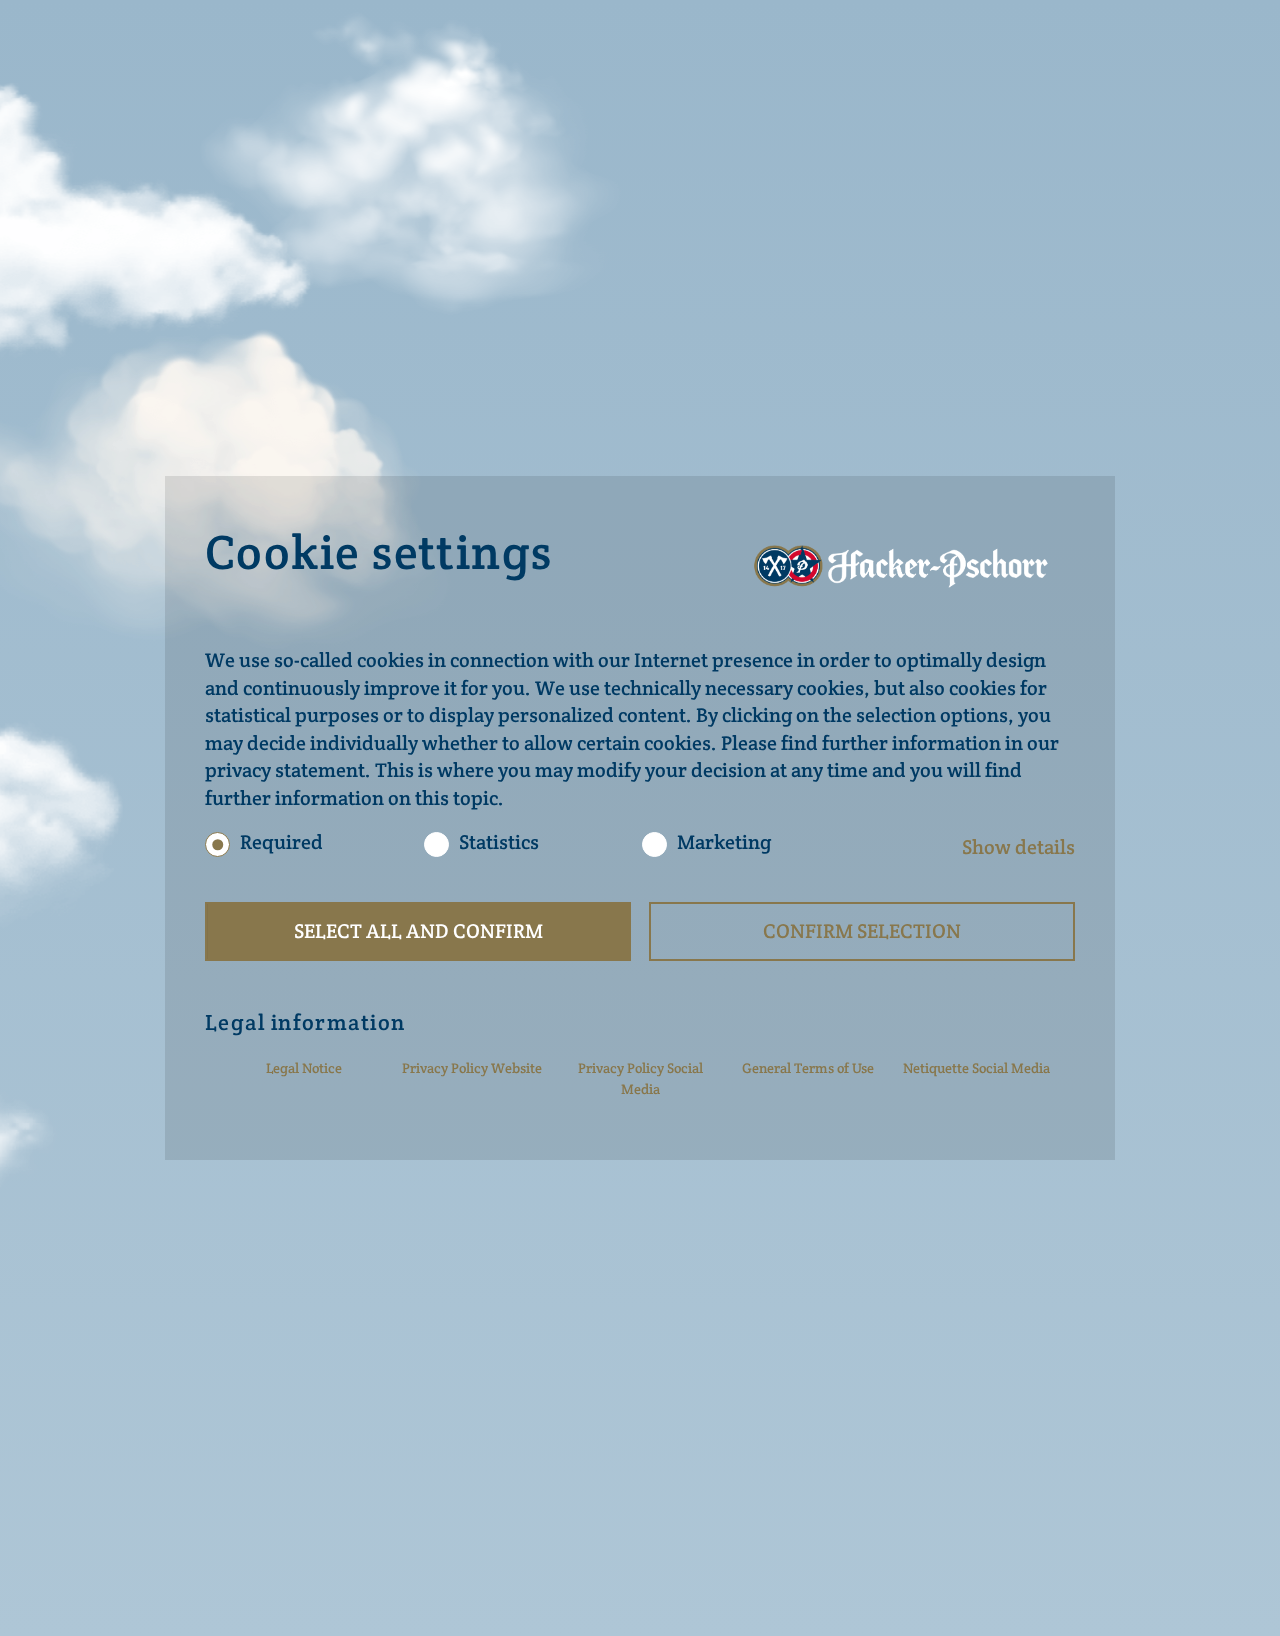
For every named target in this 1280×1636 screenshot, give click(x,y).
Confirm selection (862, 931)
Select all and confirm (418, 931)
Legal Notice (304, 1068)
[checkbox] (217, 844)
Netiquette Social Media (976, 1068)
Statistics (499, 843)
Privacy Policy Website (472, 1068)
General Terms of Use (808, 1068)
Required (281, 842)
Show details (1018, 847)
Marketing (724, 843)
